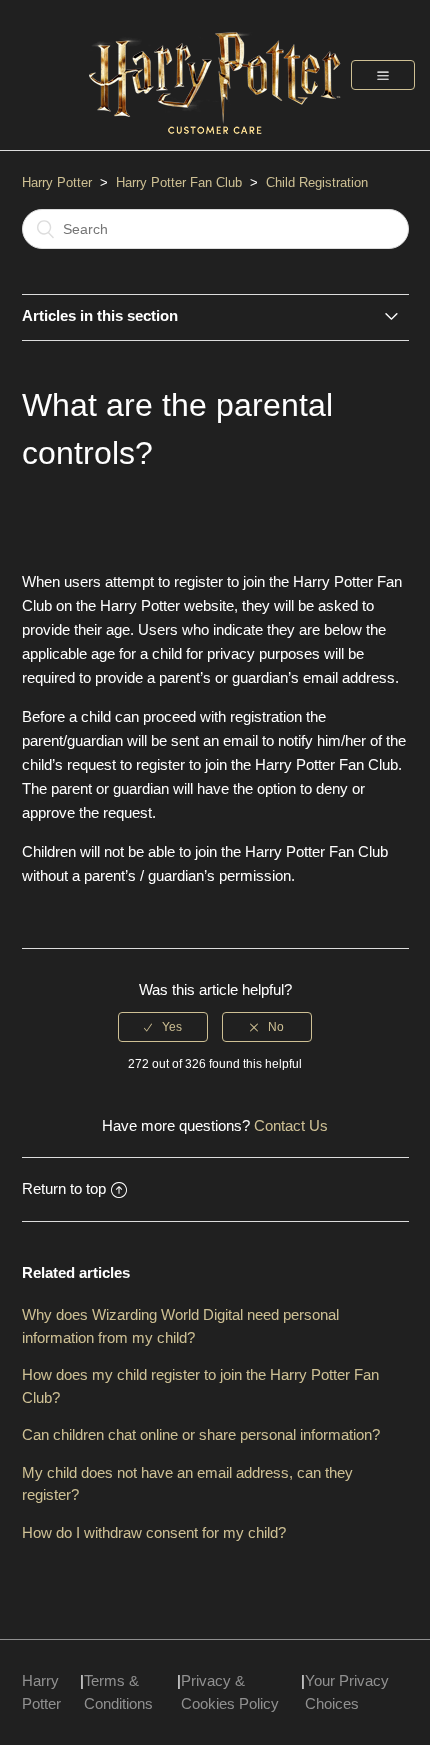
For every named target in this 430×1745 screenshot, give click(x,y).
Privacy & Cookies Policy (230, 1692)
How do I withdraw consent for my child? (154, 1532)
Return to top (64, 1188)
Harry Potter (57, 182)
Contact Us (291, 1125)
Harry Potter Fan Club (181, 182)
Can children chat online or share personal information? (201, 1434)
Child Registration (317, 182)
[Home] (215, 143)
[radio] (163, 1027)
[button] (383, 75)
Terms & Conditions (118, 1692)
